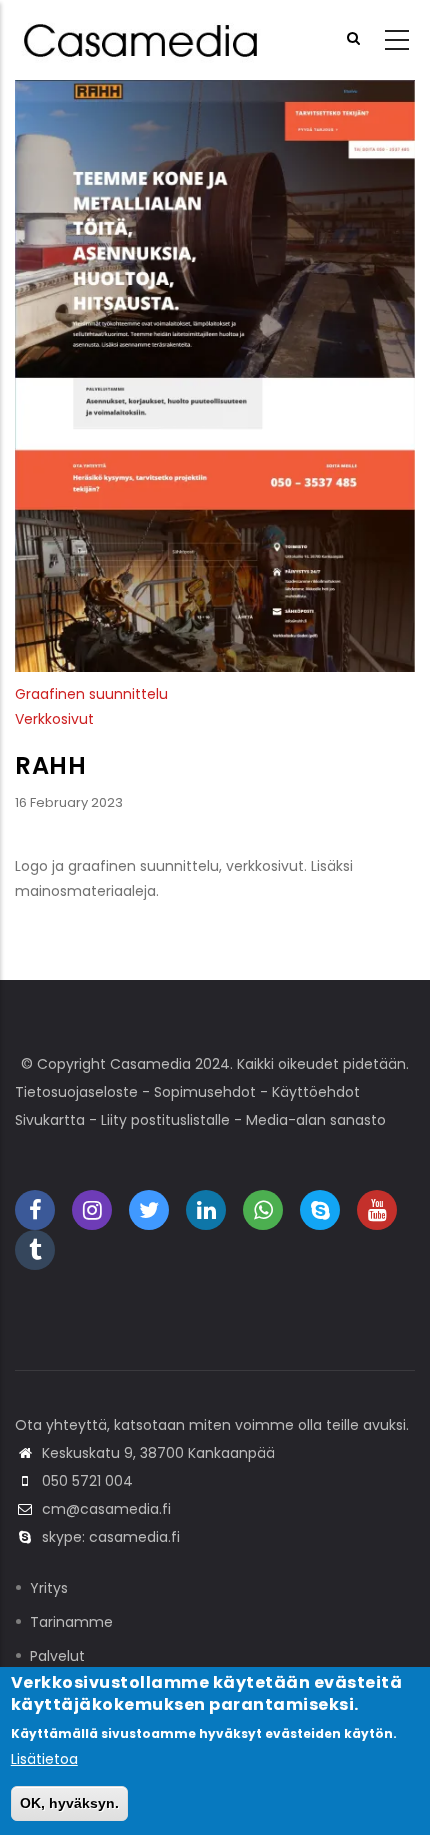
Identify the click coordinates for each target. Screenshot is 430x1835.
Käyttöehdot (316, 1092)
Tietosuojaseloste (76, 1092)
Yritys (49, 1588)
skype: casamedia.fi (111, 1537)
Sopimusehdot (205, 1092)
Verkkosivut (54, 719)
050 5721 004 (87, 1481)
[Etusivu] (143, 40)
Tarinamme (71, 1622)
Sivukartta (50, 1120)
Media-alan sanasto (316, 1120)
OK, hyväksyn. (69, 1803)
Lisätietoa (44, 1759)
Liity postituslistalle (165, 1120)
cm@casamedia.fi (106, 1509)
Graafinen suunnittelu (91, 694)
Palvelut (57, 1656)
